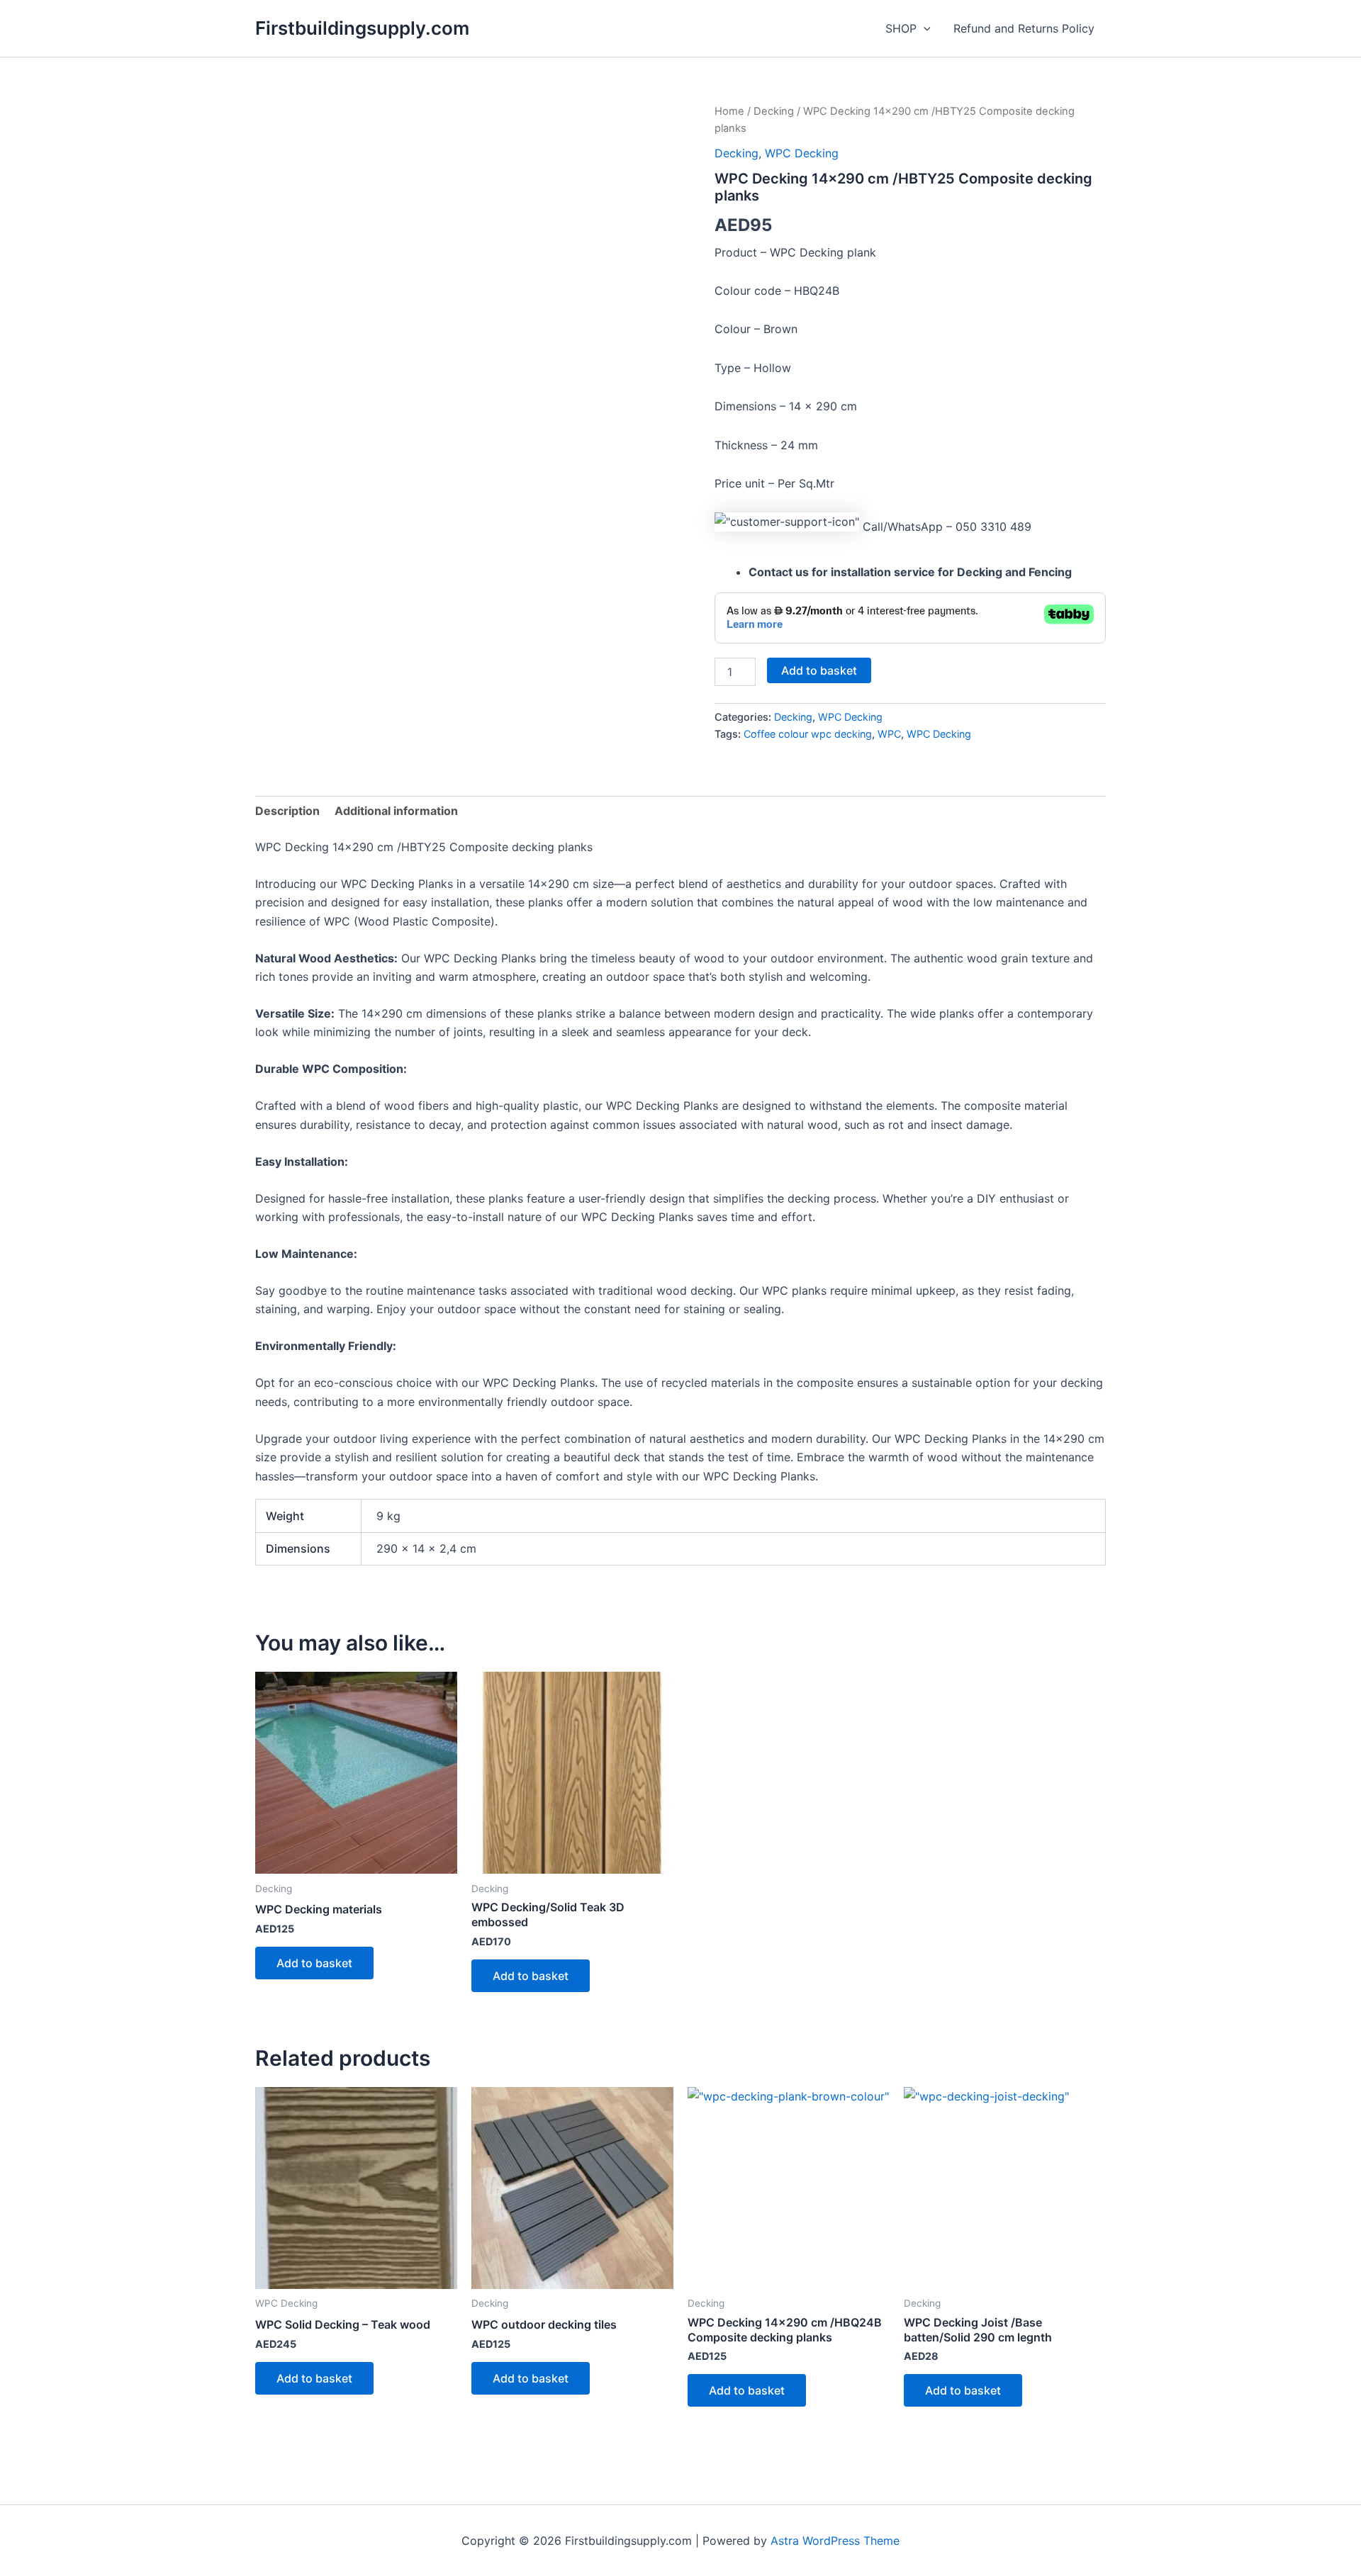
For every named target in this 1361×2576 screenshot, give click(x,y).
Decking (774, 111)
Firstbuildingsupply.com (362, 28)
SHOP (901, 28)
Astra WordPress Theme (835, 2541)
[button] (924, 28)
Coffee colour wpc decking (808, 734)
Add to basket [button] (314, 1963)
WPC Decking (802, 153)
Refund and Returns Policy (1024, 28)
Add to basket (819, 670)
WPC (889, 734)
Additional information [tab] (396, 811)
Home (729, 111)
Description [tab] (287, 811)
